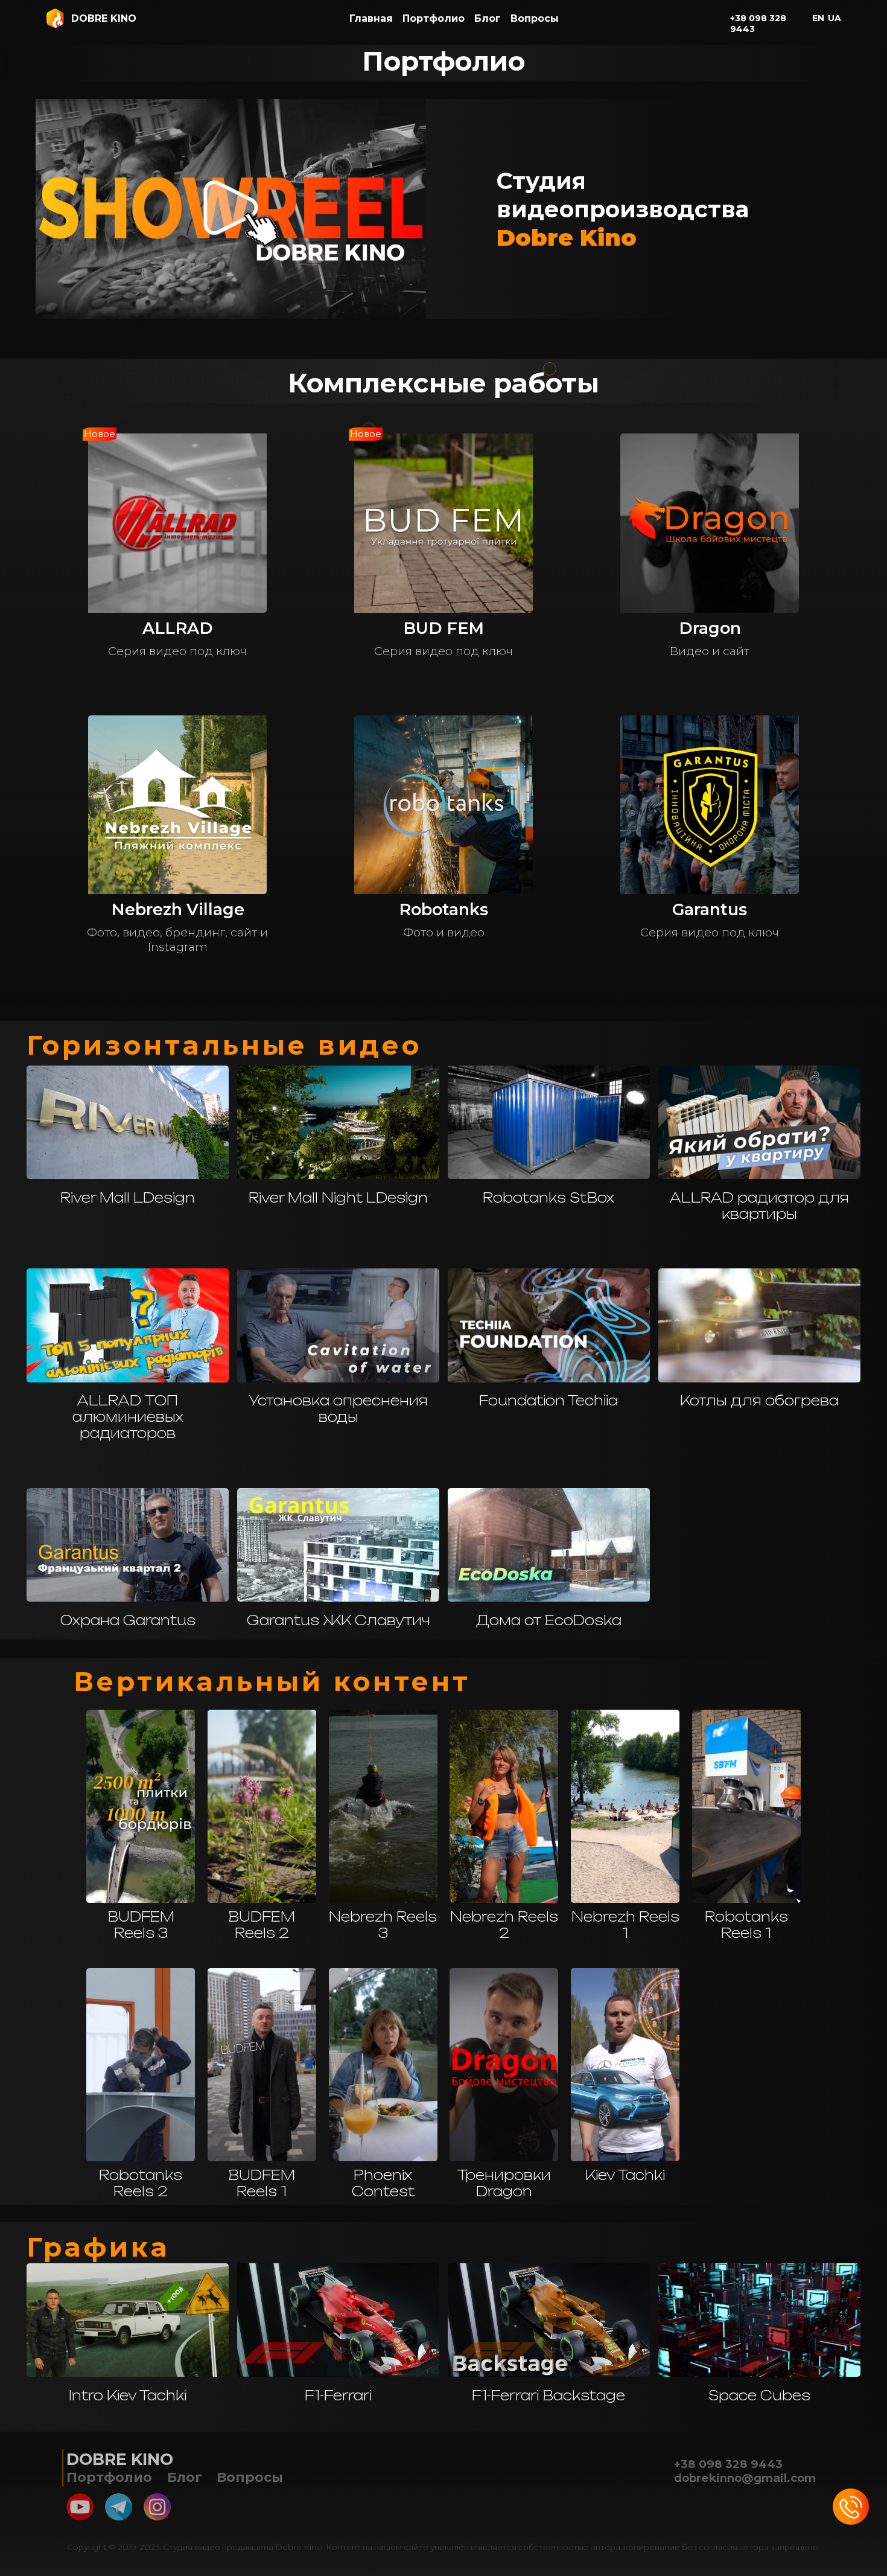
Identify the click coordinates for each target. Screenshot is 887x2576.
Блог (488, 18)
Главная (371, 18)
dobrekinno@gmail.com (745, 2478)
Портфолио (434, 18)
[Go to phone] (851, 2507)
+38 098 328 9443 (758, 24)
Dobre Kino (120, 2459)
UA (835, 18)
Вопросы (535, 18)
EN (818, 18)
